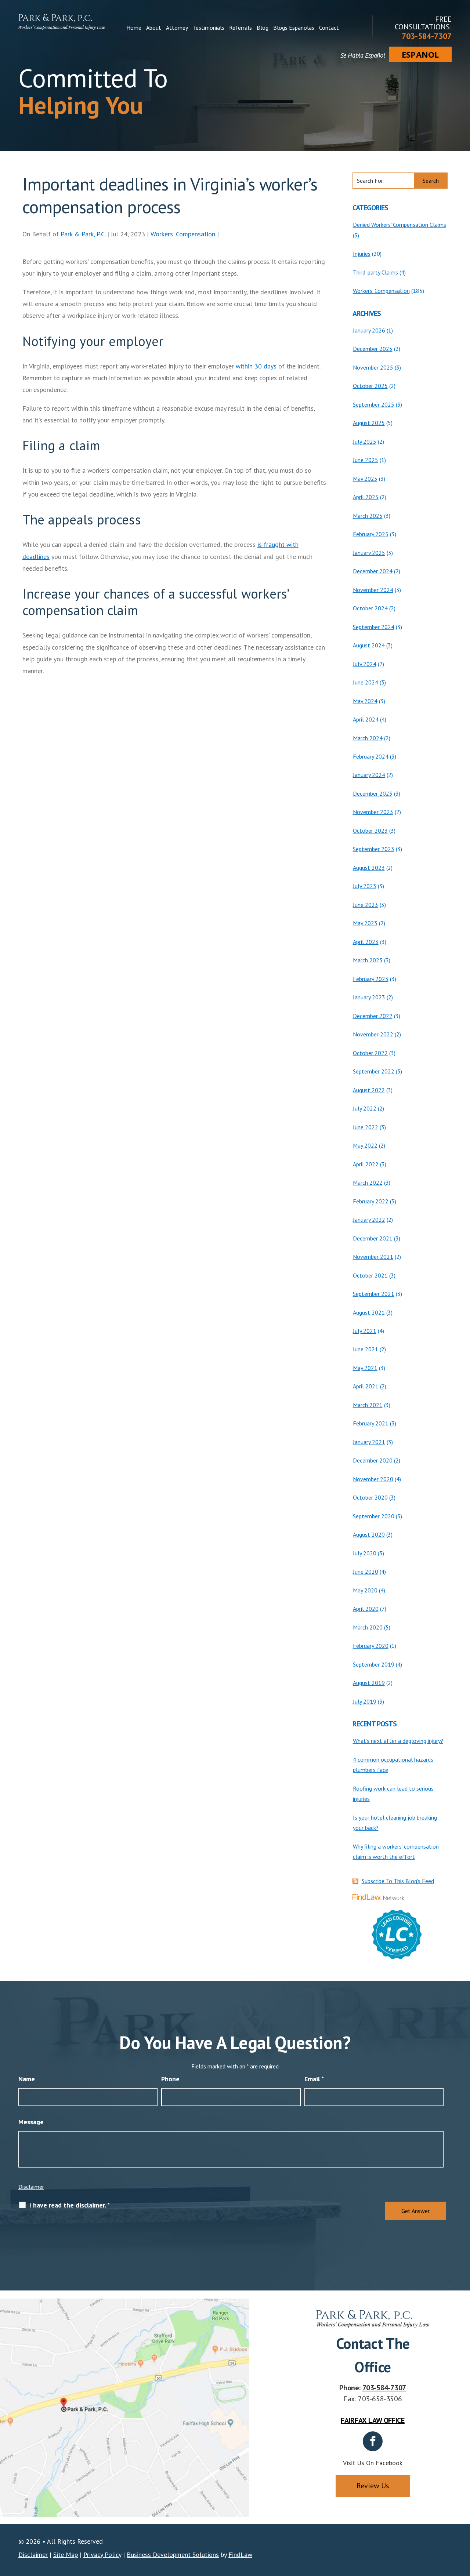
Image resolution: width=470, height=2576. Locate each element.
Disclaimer (31, 2187)
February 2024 (371, 756)
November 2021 (373, 1257)
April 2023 (366, 942)
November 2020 (373, 1479)
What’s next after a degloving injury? (398, 1741)
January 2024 (369, 775)
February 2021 (371, 1423)
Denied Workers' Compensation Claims (399, 225)
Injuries (362, 254)
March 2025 (368, 516)
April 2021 (366, 1386)
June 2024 (366, 682)
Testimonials (209, 28)
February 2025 (371, 534)
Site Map (66, 2555)
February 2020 (371, 1646)
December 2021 (373, 1238)
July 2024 (365, 664)
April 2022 (366, 1164)
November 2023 (373, 812)
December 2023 (373, 793)
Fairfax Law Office (373, 2420)
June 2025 (366, 460)
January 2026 (369, 330)
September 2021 (374, 1294)
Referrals (241, 28)
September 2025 (374, 404)
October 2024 (370, 608)
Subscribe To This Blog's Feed (398, 1881)
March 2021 (368, 1405)
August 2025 (369, 423)
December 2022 (373, 1016)
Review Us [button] (373, 2486)
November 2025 (373, 367)
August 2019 (369, 1683)
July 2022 (365, 1108)
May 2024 (365, 701)
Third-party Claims (375, 272)
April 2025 (366, 497)
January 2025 (369, 553)
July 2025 (365, 442)
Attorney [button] (177, 28)
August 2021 (369, 1312)
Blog (263, 28)
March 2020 (368, 1627)
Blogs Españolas (294, 28)
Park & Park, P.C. (83, 234)
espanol (420, 54)
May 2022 (365, 1145)
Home (134, 28)
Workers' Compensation (183, 234)
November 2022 (373, 1034)
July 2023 (365, 886)
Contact (329, 28)
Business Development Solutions (173, 2555)
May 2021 (365, 1368)
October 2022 (370, 1053)
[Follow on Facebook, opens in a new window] (373, 2441)
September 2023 (374, 849)
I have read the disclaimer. (70, 2205)
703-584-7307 (427, 36)
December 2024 (373, 571)
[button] (463, 2523)
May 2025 (365, 479)
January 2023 (369, 997)
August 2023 (369, 868)
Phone (170, 2079)
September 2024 (374, 627)
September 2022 (374, 1071)
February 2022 (371, 1201)
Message (31, 2122)
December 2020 (373, 1460)
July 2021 (365, 1331)
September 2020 (374, 1516)
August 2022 (369, 1090)
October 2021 (370, 1275)
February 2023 (371, 979)
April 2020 (366, 1609)
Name (27, 2079)
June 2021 (366, 1349)
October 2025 (370, 386)
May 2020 (365, 1590)
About (154, 28)
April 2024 (366, 719)
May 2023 (365, 923)
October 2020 (370, 1497)
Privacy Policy (102, 2555)
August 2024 (369, 645)
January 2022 (369, 1220)
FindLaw (240, 2555)
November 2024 (373, 590)
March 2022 (368, 1182)
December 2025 (373, 349)
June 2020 (366, 1572)
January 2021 (369, 1442)
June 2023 (366, 905)
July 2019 (365, 1701)
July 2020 (365, 1553)
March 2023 (368, 960)
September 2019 (374, 1664)
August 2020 (369, 1534)
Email (314, 2079)
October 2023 (370, 831)
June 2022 (366, 1127)
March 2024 (368, 738)
